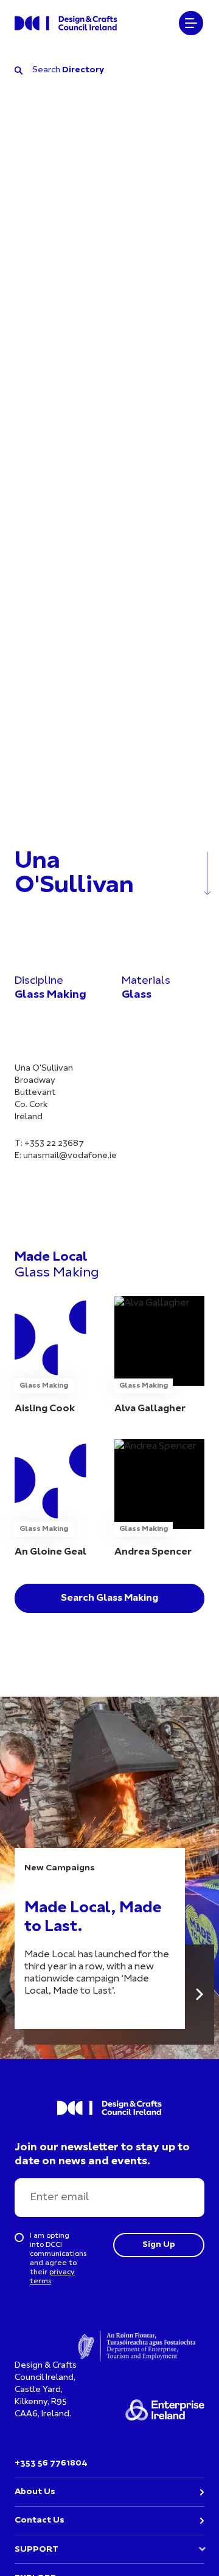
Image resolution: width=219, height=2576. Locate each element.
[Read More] (200, 1995)
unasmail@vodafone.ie (70, 1156)
